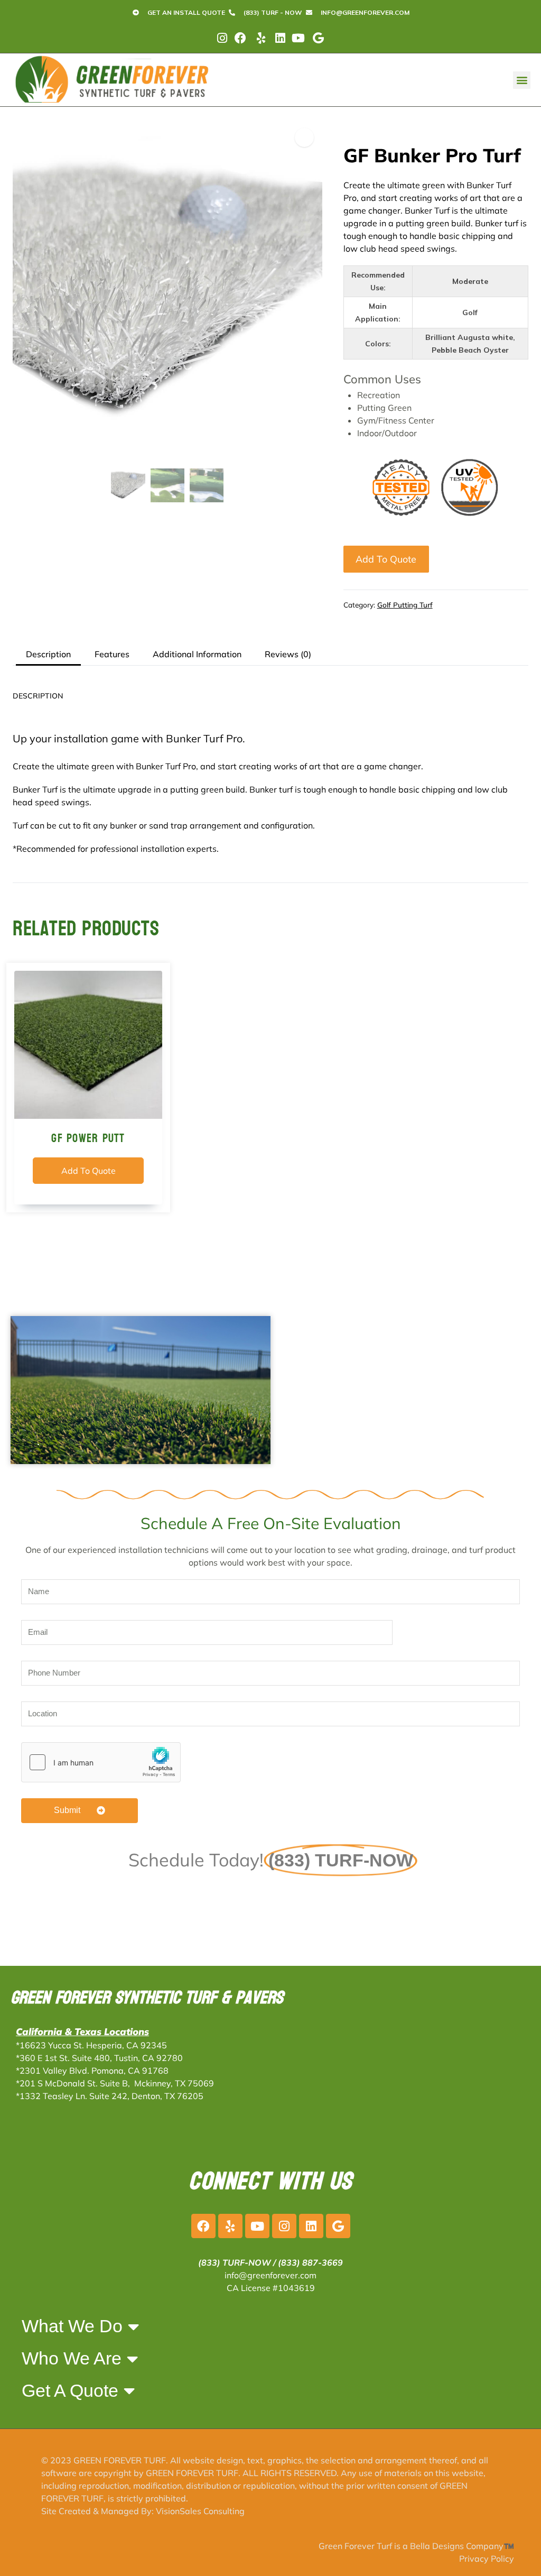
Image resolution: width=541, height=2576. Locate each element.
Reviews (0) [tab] (288, 654)
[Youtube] (257, 2226)
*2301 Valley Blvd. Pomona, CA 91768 (92, 2071)
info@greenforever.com (270, 2275)
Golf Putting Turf (405, 605)
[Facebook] (203, 2226)
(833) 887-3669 (310, 2262)
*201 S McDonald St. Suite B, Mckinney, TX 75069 (115, 2083)
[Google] (338, 2226)
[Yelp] (230, 2226)
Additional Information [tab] (197, 654)
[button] (522, 80)
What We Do (72, 2326)
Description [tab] (48, 654)
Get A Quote (70, 2390)
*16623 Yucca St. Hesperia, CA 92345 (91, 2045)
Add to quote (386, 559)
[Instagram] (284, 2226)
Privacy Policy (487, 2559)
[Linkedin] (311, 2226)
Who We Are (72, 2358)
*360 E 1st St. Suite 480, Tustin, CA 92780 (99, 2058)
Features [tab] (112, 654)
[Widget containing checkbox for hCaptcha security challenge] (101, 1762)
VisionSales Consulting (200, 2511)
